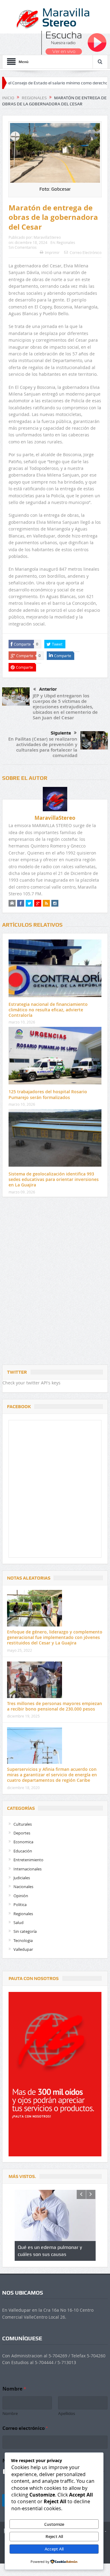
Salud (18, 1922)
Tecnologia (23, 1940)
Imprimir (52, 252)
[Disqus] (55, 1282)
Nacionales (23, 1887)
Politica (20, 1905)
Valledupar (23, 1949)
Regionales (66, 242)
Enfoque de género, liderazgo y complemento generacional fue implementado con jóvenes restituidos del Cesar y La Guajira (55, 1637)
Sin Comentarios (23, 247)
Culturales (23, 1824)
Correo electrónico (25, 2428)
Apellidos (67, 2413)
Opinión (21, 1896)
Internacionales (28, 1869)
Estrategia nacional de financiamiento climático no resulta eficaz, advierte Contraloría (48, 1010)
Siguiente (61, 733)
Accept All (54, 2549)
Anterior (48, 689)
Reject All (54, 2536)
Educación (23, 1851)
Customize (54, 2524)
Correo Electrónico (86, 252)
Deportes (22, 1833)
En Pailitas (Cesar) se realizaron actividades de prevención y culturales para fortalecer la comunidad (43, 747)
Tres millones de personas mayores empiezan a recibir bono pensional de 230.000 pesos (55, 1706)
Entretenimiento (28, 1860)
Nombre (10, 2413)
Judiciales (22, 1878)
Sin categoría (25, 1931)
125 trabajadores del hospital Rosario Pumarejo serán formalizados (48, 1094)
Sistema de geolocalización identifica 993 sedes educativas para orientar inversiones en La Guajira (54, 1179)
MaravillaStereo (47, 237)
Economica (23, 1842)
